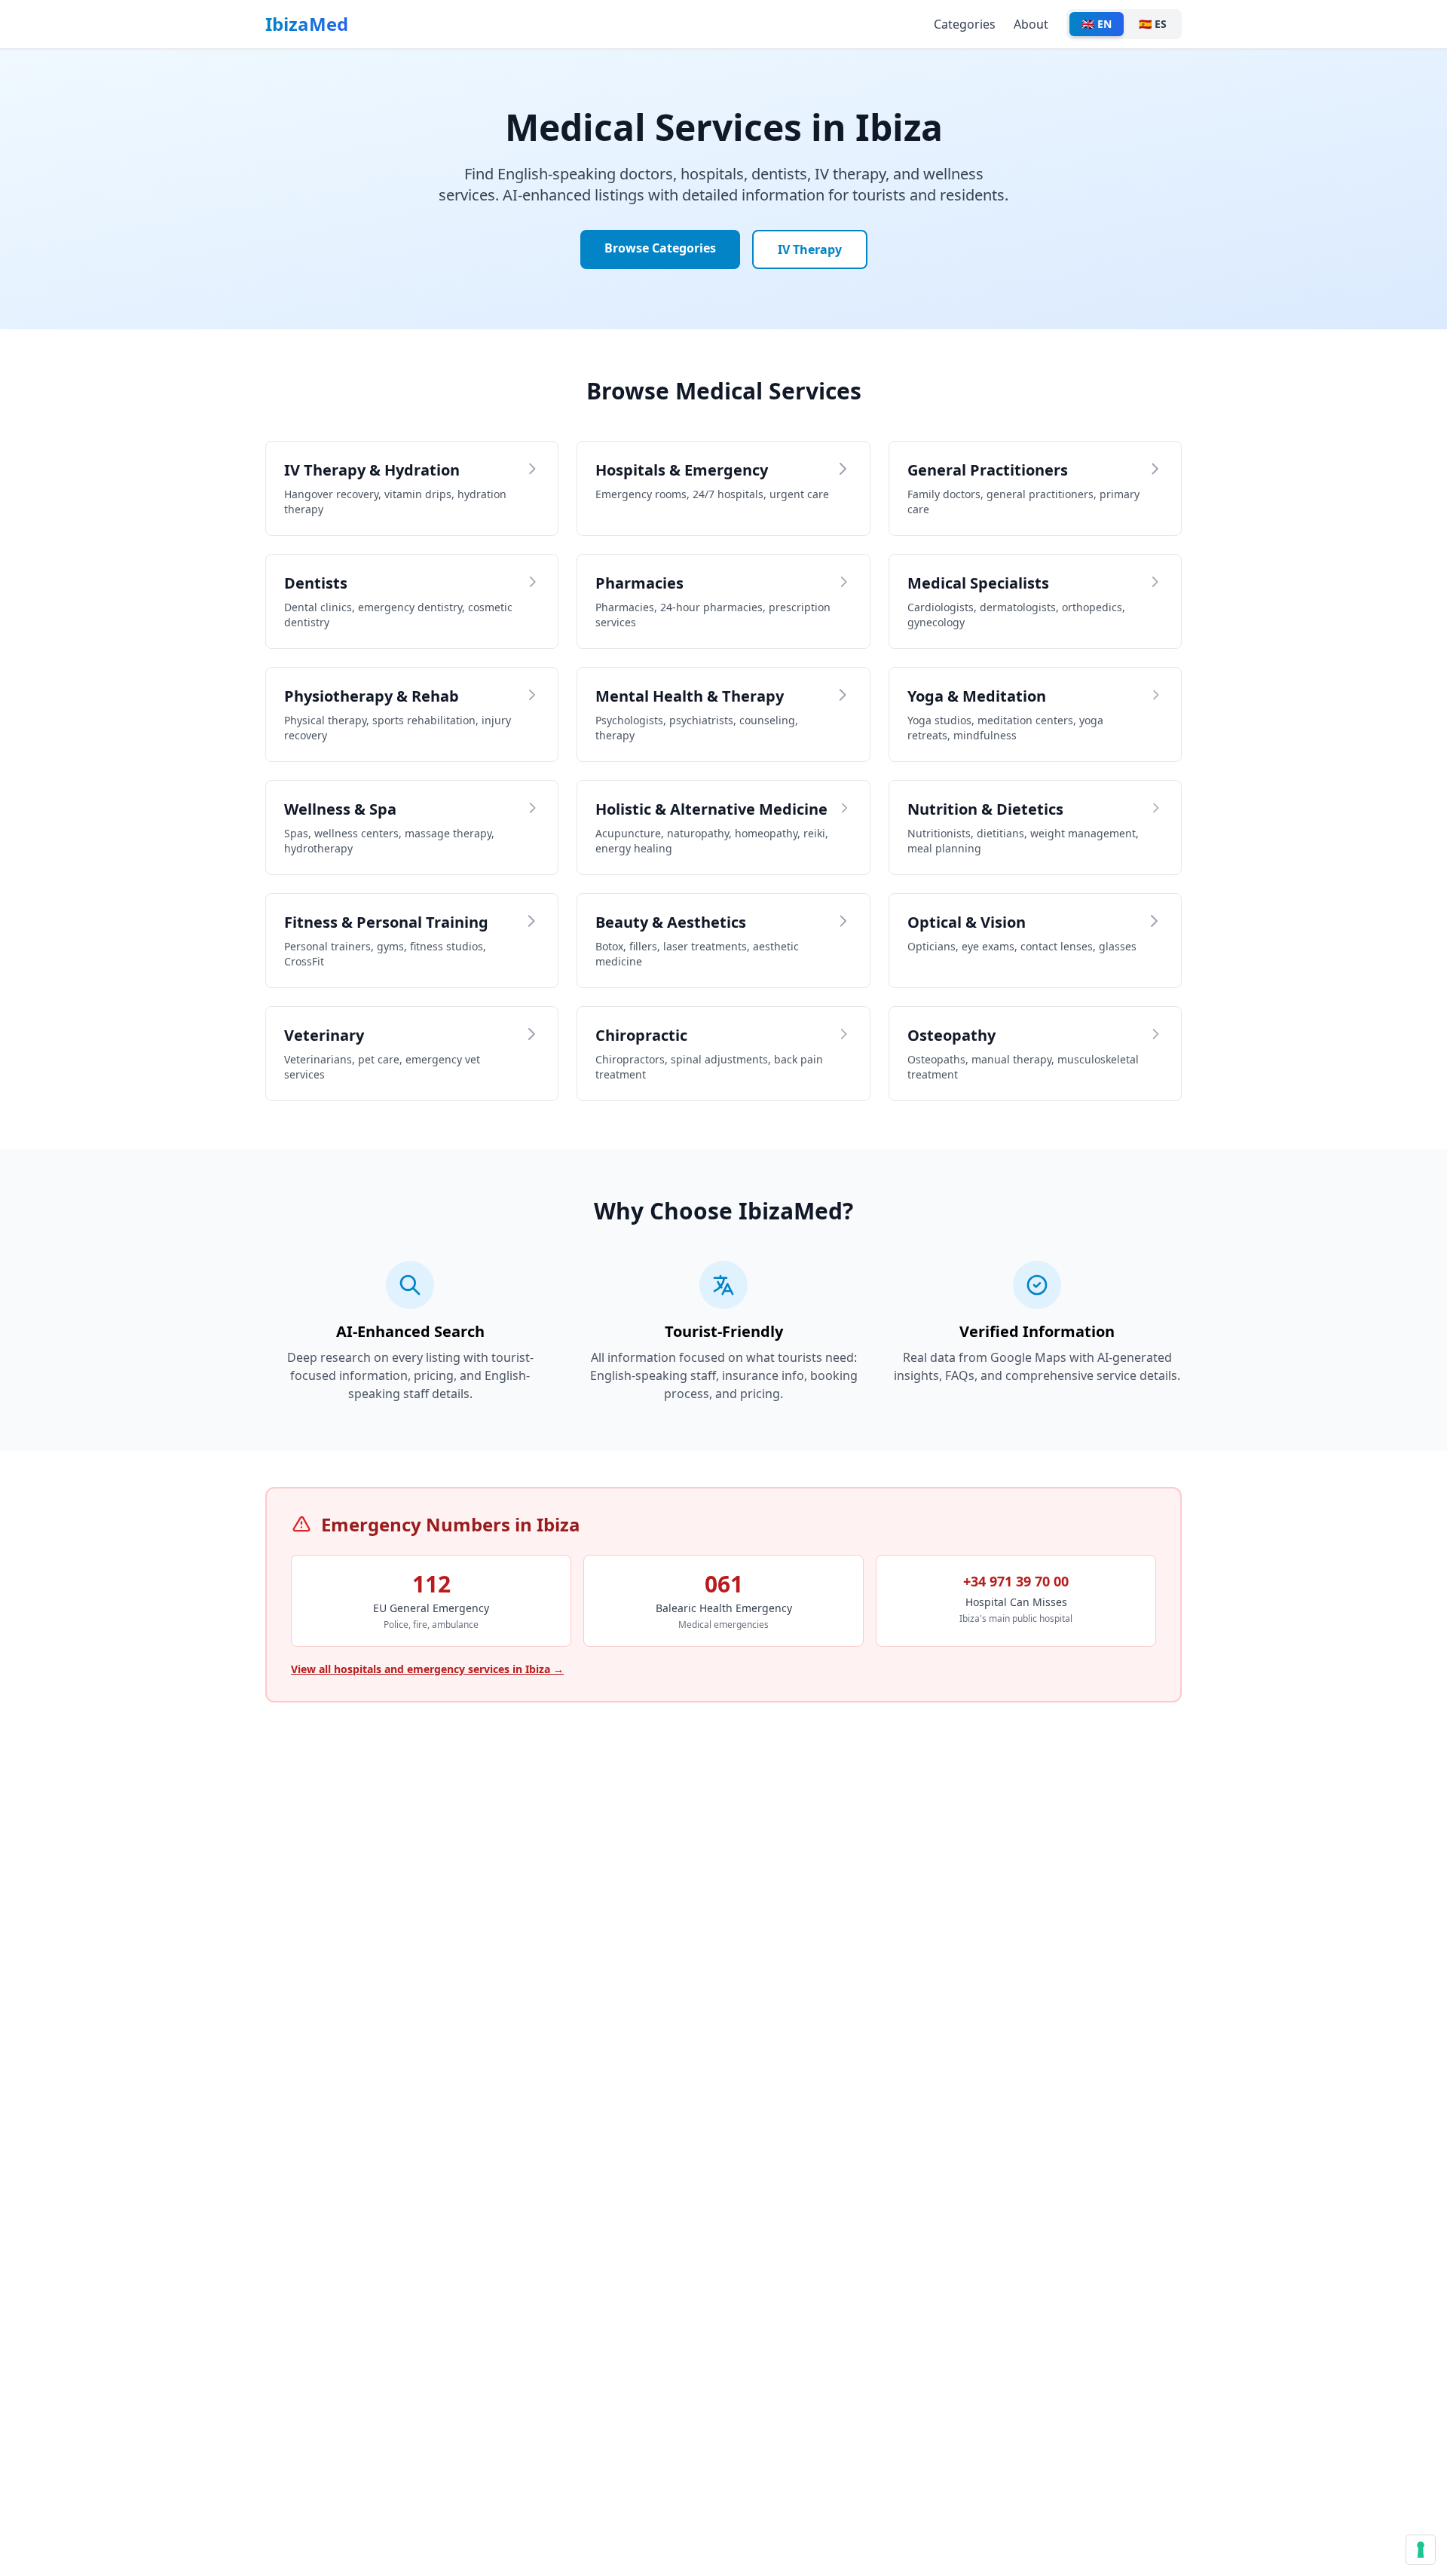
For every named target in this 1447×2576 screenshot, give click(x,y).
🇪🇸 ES (1153, 24)
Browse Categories (660, 248)
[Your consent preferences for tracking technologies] (1421, 2550)
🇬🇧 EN (1097, 24)
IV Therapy (810, 249)
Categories (965, 24)
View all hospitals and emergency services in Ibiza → (427, 1669)
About (1031, 24)
